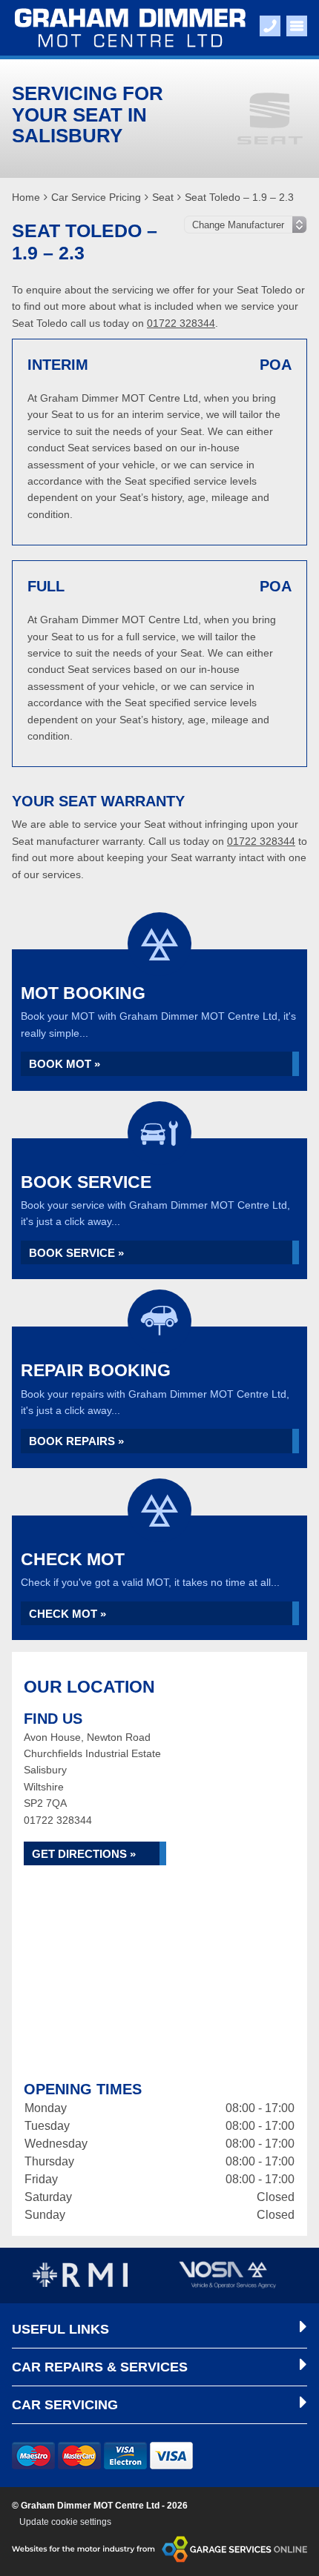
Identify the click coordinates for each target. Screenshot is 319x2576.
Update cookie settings (65, 2522)
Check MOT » (68, 1614)
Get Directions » (84, 1854)
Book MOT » (65, 1064)
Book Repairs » (76, 1441)
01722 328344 (181, 323)
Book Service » (76, 1253)
